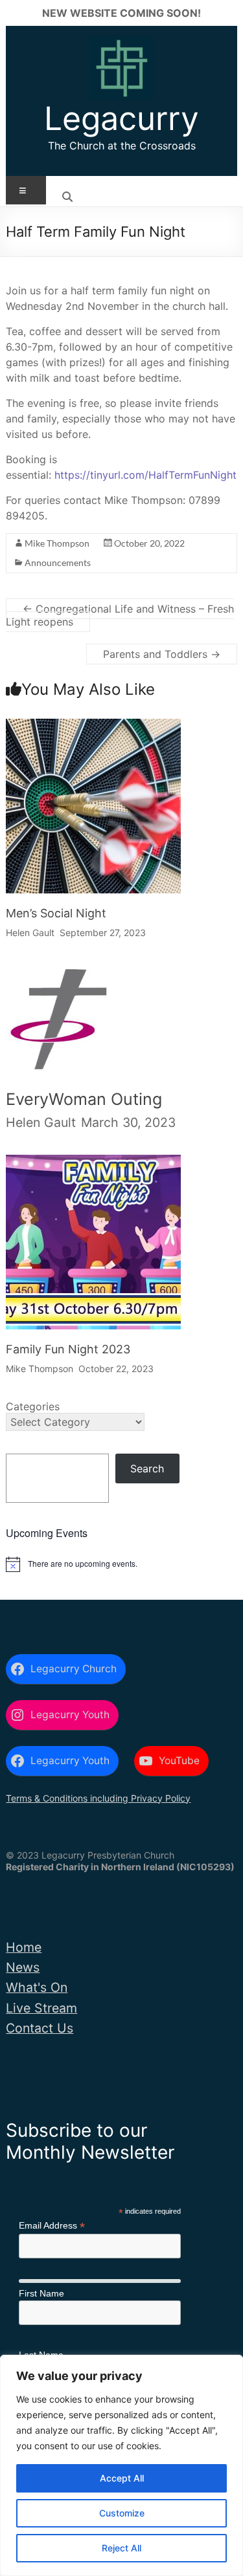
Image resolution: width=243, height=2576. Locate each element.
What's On (37, 1987)
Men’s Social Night (56, 913)
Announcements (58, 562)
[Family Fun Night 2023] (93, 1166)
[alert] (121, 1564)
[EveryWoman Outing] (59, 980)
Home (24, 1947)
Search (147, 1468)
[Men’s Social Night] (93, 730)
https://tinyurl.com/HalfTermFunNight (145, 475)
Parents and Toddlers (162, 654)
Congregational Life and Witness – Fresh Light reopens (120, 615)
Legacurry (121, 118)
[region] (121, 2465)
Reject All (121, 2548)
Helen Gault (30, 933)
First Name (41, 2293)
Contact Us (40, 2028)
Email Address (52, 2226)
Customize (122, 2513)
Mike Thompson (57, 543)
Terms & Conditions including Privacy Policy (98, 1798)
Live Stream (41, 2008)
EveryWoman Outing (84, 1099)
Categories (33, 1406)
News (23, 1967)
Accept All (122, 2478)
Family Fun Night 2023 (68, 1349)
